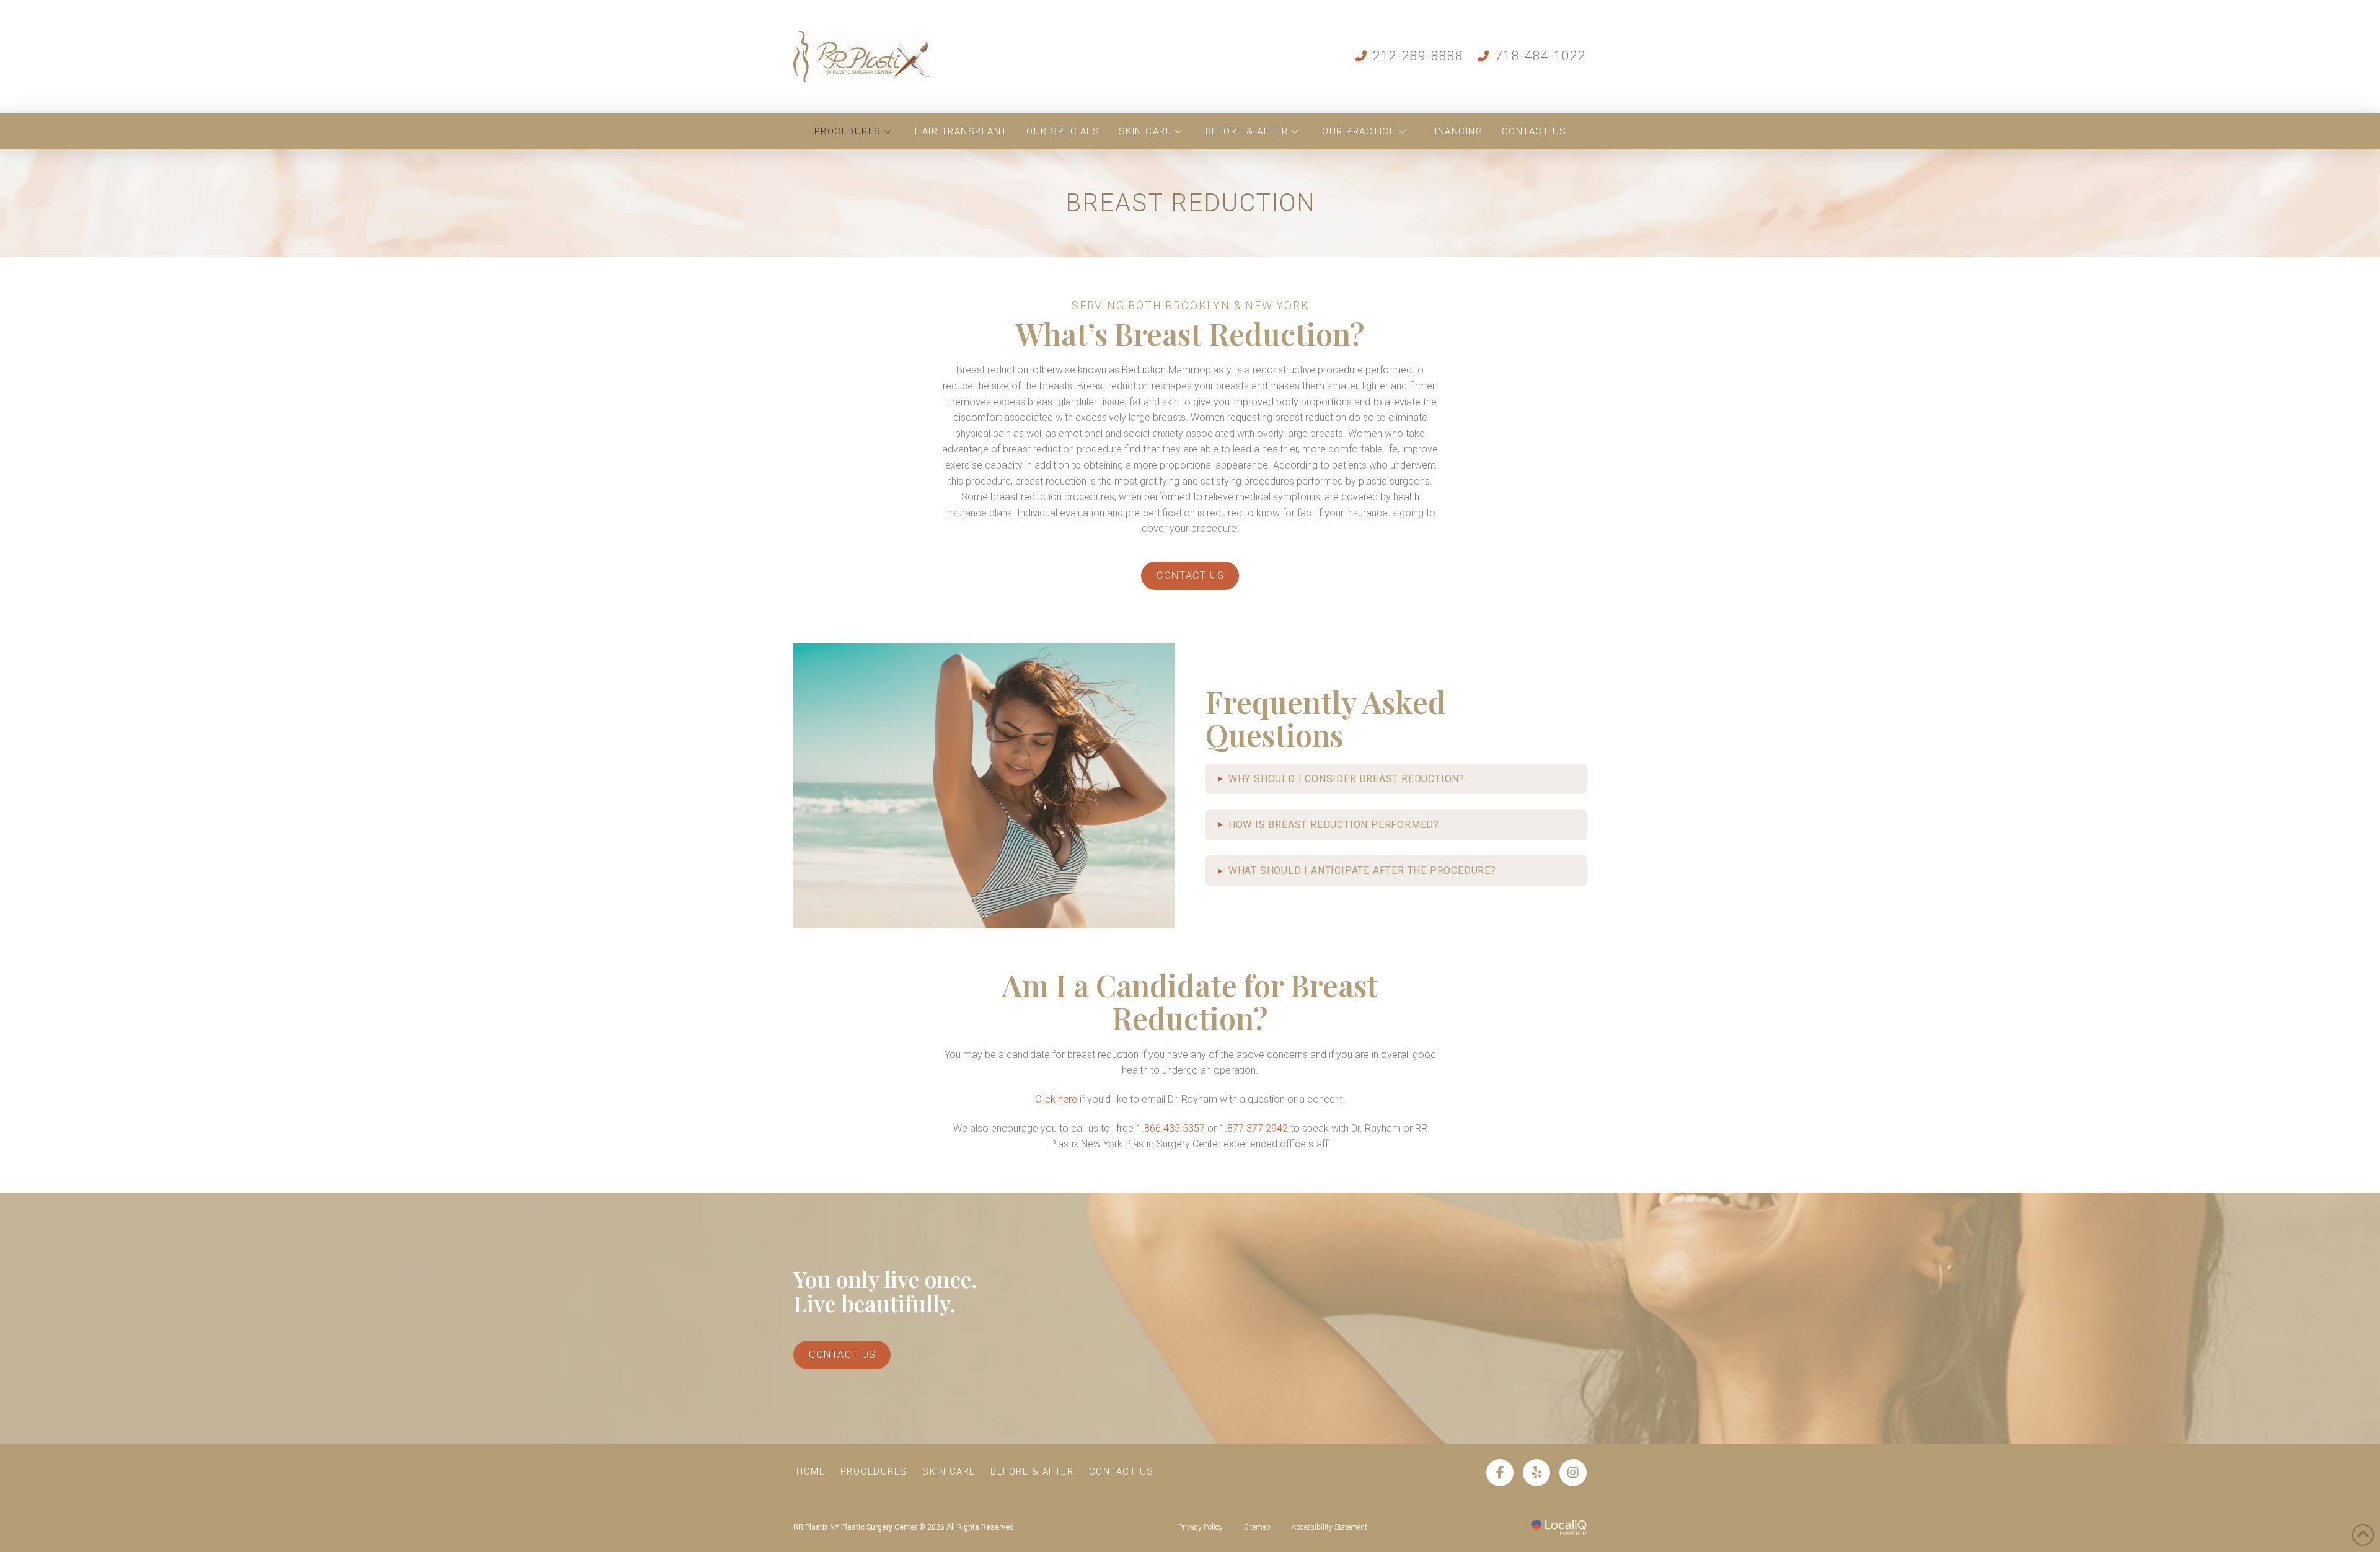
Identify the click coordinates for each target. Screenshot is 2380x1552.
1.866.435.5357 (1170, 1128)
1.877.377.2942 (1254, 1128)
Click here (1056, 1099)
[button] (1396, 779)
